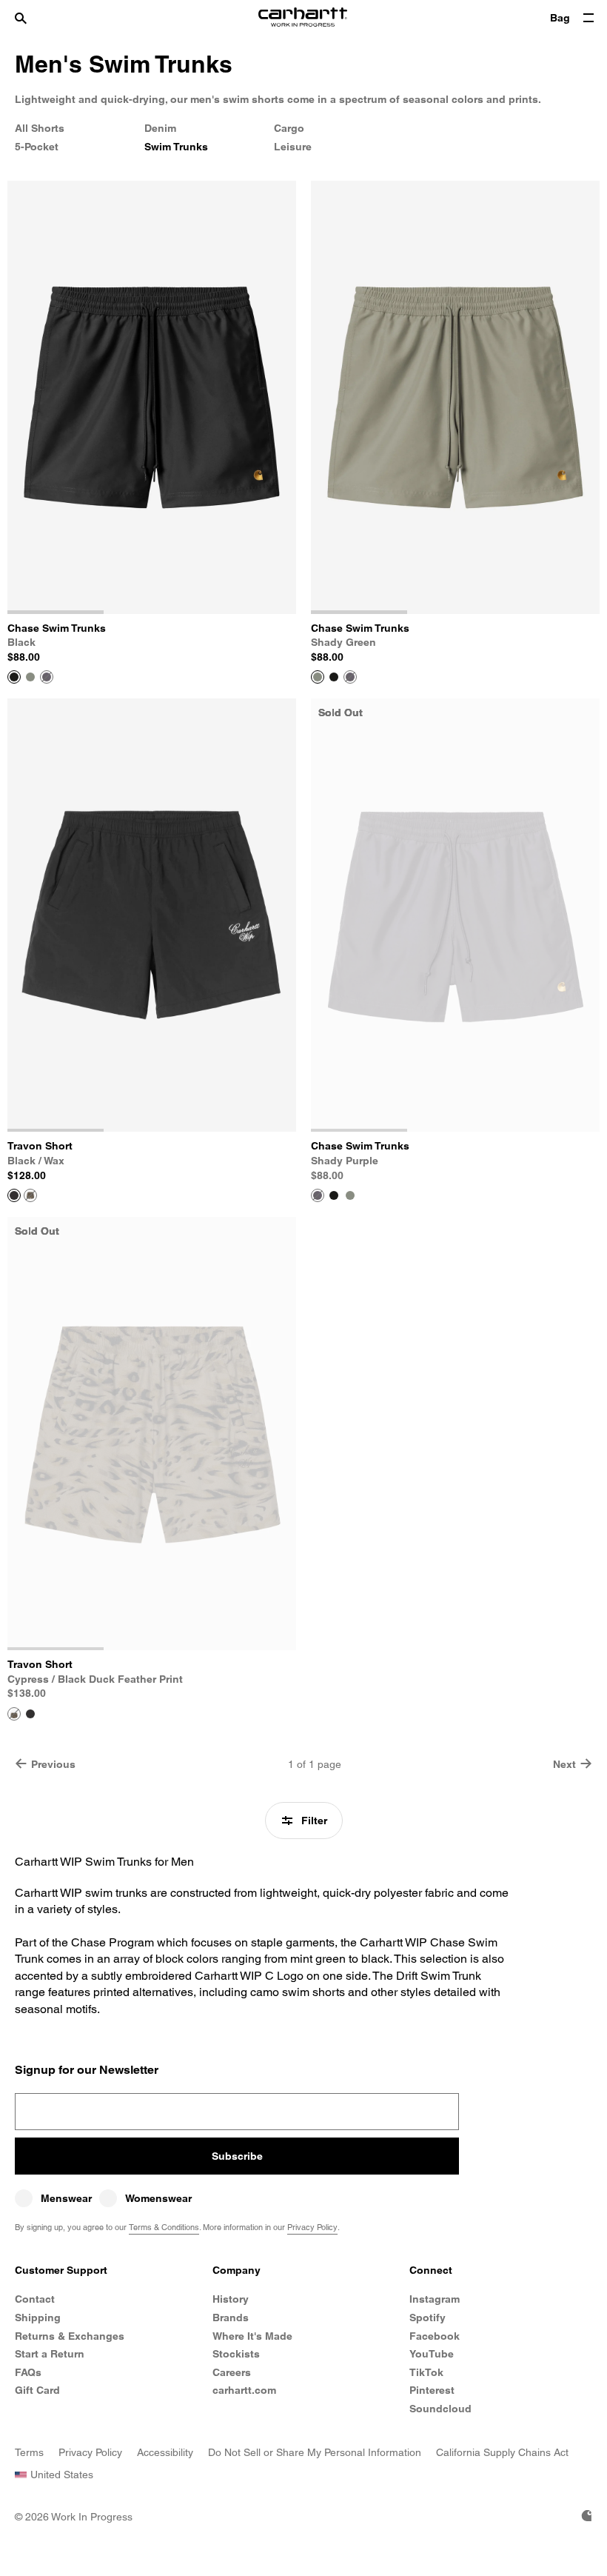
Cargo (289, 128)
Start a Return (50, 2354)
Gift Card (37, 2390)
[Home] (303, 19)
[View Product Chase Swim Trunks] (14, 677)
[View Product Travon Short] (14, 1195)
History (231, 2299)
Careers (232, 2372)
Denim (160, 128)
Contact (35, 2299)
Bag (560, 18)
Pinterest (432, 2390)
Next (564, 1764)
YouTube (432, 2354)
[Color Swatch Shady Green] (30, 677)
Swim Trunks (176, 147)
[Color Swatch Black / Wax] (30, 1714)
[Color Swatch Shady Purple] (47, 677)
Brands (231, 2318)
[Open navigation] (588, 19)
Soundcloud (440, 2409)
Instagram (435, 2299)
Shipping (38, 2318)
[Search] (35, 19)
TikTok (426, 2372)
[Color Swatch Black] (334, 677)
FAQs (28, 2372)
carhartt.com (244, 2390)
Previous (53, 1764)
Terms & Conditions (164, 2227)
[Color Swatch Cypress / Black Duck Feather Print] (30, 1195)
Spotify (427, 2318)
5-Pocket (37, 147)
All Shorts (40, 128)
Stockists (236, 2354)
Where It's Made (252, 2336)
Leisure (293, 147)
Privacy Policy (312, 2227)
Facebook (435, 2336)
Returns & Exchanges (70, 2336)
